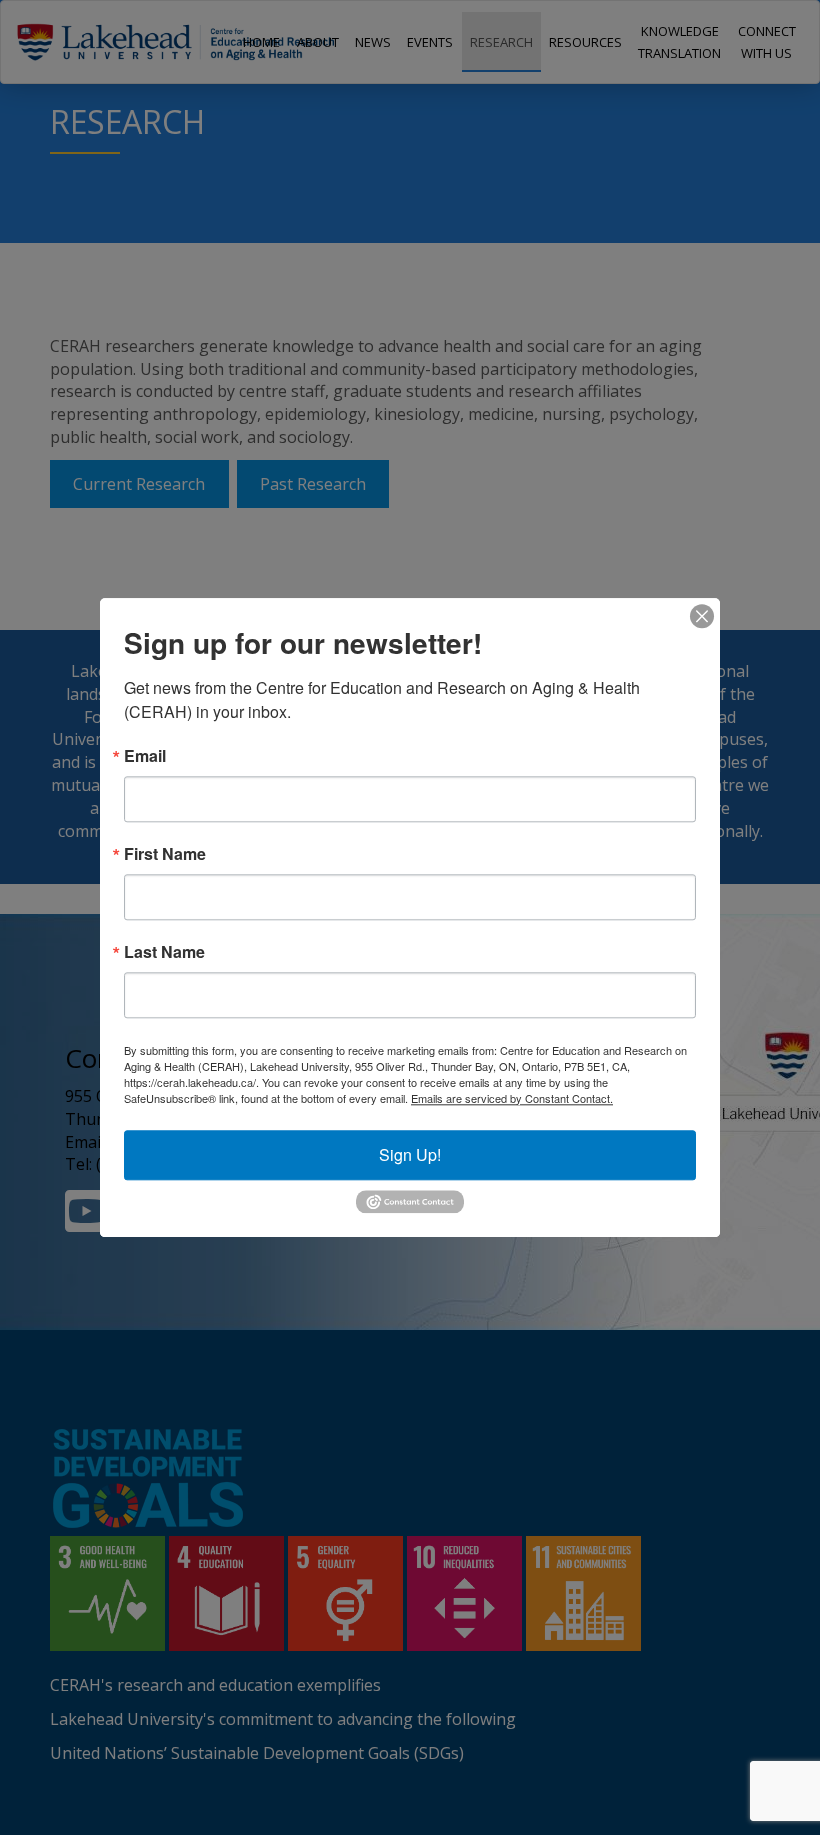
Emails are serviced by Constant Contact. (512, 1098)
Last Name (164, 952)
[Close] (702, 616)
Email (145, 756)
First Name (165, 854)
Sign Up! (410, 1154)
